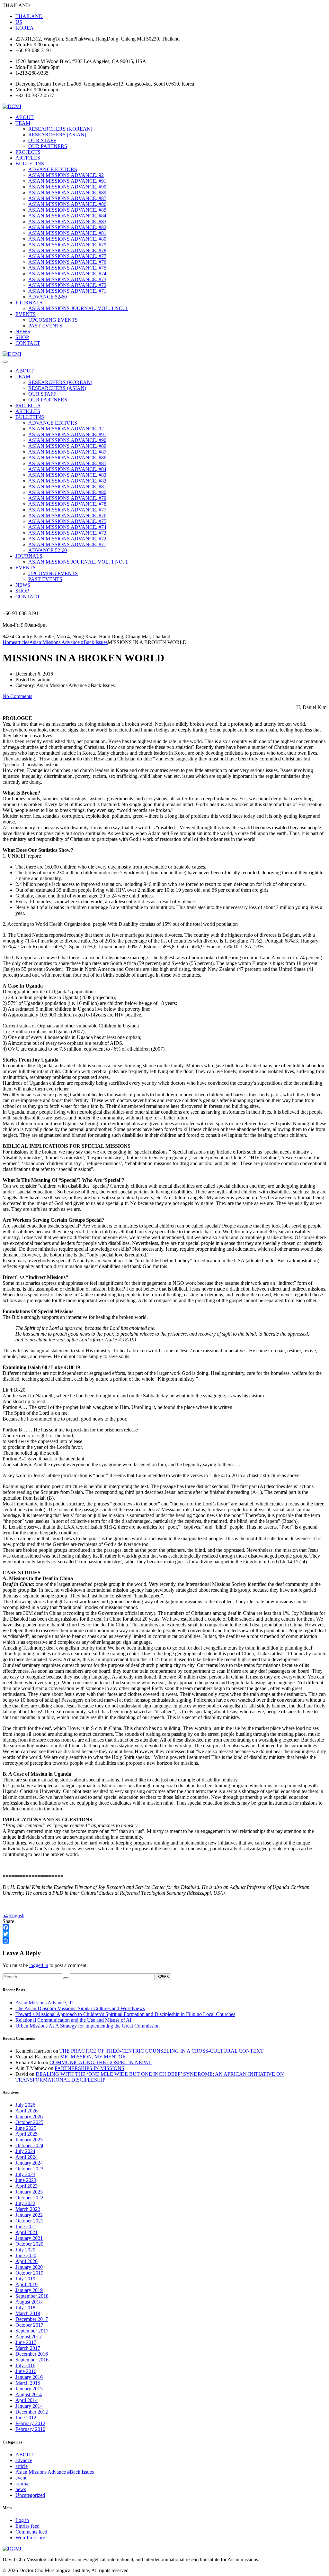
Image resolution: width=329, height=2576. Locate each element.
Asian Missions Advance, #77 (67, 256)
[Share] (164, 1940)
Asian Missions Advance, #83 (67, 221)
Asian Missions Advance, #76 (67, 262)
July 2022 (25, 2203)
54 (5, 1915)
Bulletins (30, 164)
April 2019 (27, 2284)
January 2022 (29, 2215)
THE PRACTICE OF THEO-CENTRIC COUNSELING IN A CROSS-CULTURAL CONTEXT (161, 2051)
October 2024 (29, 2145)
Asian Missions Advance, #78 (67, 250)
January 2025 (29, 2140)
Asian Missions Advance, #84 (67, 216)
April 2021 (27, 2232)
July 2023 (25, 2174)
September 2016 (32, 2360)
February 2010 (30, 2429)
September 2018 (32, 2296)
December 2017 (32, 2319)
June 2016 (26, 2371)
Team (23, 123)
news (21, 2489)
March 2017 (28, 2348)
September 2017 (32, 2331)
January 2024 (29, 2163)
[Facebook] (164, 1927)
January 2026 (29, 2116)
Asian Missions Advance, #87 (67, 198)
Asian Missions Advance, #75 (67, 268)
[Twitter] (164, 1934)
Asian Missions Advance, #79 (67, 245)
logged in (39, 1965)
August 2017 (29, 2337)
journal (22, 2484)
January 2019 (29, 2290)
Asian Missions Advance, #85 (67, 210)
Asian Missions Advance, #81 (67, 233)
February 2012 (30, 2423)
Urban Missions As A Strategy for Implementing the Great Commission (88, 2026)
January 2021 (29, 2238)
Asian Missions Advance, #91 (67, 181)
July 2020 (25, 2250)
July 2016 (25, 2365)
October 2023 (29, 2169)
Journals (29, 303)
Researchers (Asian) (57, 135)
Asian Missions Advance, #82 (67, 227)
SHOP (22, 337)
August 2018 (29, 2302)
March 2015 (28, 2383)
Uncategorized (30, 2495)
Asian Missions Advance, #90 (67, 187)
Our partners (48, 146)
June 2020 (26, 2255)
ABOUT (25, 117)
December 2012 (32, 2412)
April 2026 (27, 2111)
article (22, 2466)
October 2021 (29, 2221)
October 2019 (29, 2273)
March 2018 (28, 2313)
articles (28, 158)
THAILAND (29, 16)
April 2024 (27, 2157)
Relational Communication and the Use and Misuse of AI (73, 2020)
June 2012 (26, 2418)
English (17, 1915)
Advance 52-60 (48, 297)
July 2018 (25, 2308)
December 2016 (32, 2354)
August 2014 (29, 2394)
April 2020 (27, 2261)
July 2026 (25, 2105)
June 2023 (26, 2180)
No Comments (17, 696)
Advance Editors (53, 169)
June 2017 (26, 2342)
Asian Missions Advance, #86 (67, 204)
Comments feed (31, 2532)
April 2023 (27, 2186)
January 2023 (29, 2192)
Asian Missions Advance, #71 (67, 291)
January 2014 (29, 2406)
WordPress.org (30, 2538)
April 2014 (27, 2400)
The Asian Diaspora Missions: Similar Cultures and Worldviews (80, 2008)
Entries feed (27, 2526)
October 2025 (29, 2122)
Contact (28, 343)
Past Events (45, 326)
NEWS (23, 331)
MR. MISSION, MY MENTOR (93, 2057)
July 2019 (25, 2279)
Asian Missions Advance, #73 (67, 279)
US (19, 22)
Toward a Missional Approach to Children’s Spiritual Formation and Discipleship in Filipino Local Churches (125, 2014)
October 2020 (29, 2244)
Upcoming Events (53, 320)
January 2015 (29, 2389)
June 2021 (26, 2226)
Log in (22, 2520)
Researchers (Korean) (60, 129)
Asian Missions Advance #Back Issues (55, 2472)
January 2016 (29, 2377)
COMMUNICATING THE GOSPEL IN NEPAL (101, 2062)
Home (9, 642)
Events (26, 314)
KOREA (25, 28)
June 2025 (26, 2128)
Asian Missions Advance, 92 (66, 175)
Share (8, 1921)
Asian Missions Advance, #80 (67, 239)
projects (28, 152)
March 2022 (28, 2209)
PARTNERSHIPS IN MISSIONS (89, 2068)
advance (24, 2460)
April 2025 (27, 2134)
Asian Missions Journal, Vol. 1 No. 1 (78, 308)
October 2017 (29, 2325)
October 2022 (29, 2198)
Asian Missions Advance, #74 (67, 274)
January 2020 (29, 2267)
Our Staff (42, 140)
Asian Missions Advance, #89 (67, 193)
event (21, 2478)
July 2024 (25, 2151)
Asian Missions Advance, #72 (67, 285)
